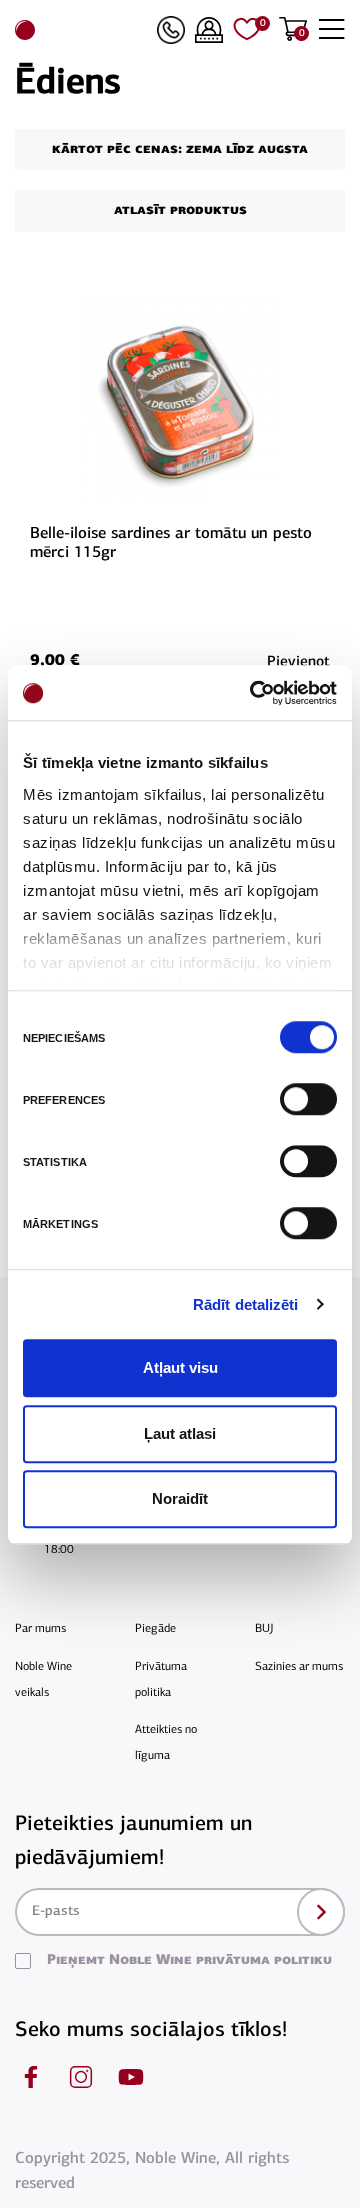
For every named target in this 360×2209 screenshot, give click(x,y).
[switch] (306, 1099)
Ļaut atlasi (180, 1433)
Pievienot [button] (298, 662)
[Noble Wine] (81, 30)
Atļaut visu (180, 1367)
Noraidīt (180, 1498)
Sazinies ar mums (299, 1667)
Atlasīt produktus (180, 210)
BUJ (264, 1629)
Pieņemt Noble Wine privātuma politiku (189, 1960)
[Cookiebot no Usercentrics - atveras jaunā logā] (254, 693)
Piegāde (155, 1629)
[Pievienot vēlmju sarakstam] (327, 312)
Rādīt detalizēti (246, 1304)
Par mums (40, 1629)
